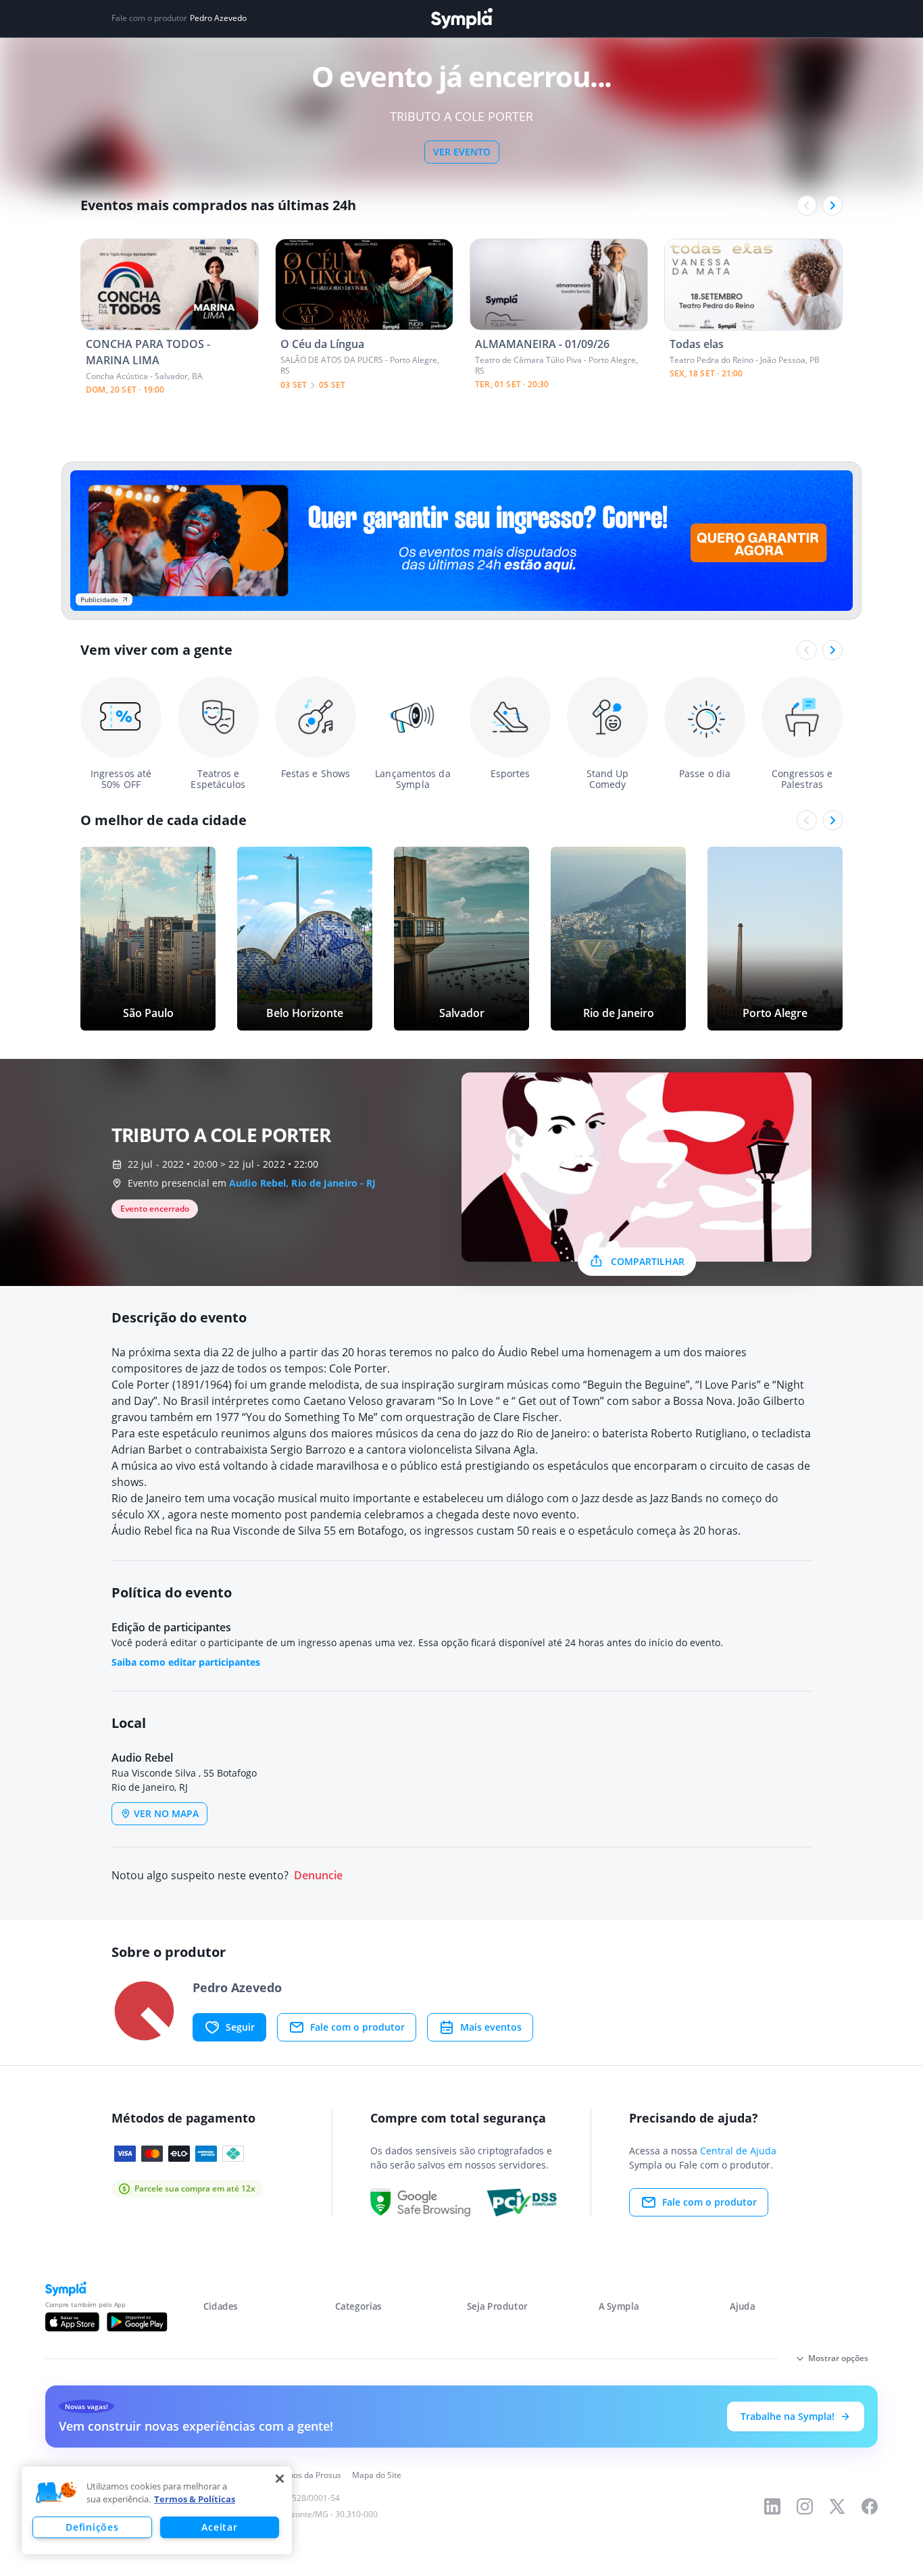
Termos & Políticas (195, 2499)
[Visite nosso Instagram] (805, 2506)
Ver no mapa (166, 1813)
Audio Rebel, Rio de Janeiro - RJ (302, 1183)
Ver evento (462, 152)
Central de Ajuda (738, 2151)
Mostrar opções (838, 2358)
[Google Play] (137, 2322)
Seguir (240, 2027)
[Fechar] (280, 2479)
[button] (56, 2493)
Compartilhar (648, 1261)
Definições (92, 2527)
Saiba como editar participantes (186, 1662)
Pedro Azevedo (218, 18)
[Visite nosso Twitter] (837, 2506)
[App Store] (72, 2322)
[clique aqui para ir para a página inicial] (461, 19)
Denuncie (318, 1876)
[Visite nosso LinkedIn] (772, 2506)
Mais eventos (491, 2027)
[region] (157, 2510)
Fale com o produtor (357, 2027)
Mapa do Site (377, 2475)
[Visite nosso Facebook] (870, 2506)
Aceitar (219, 2527)
